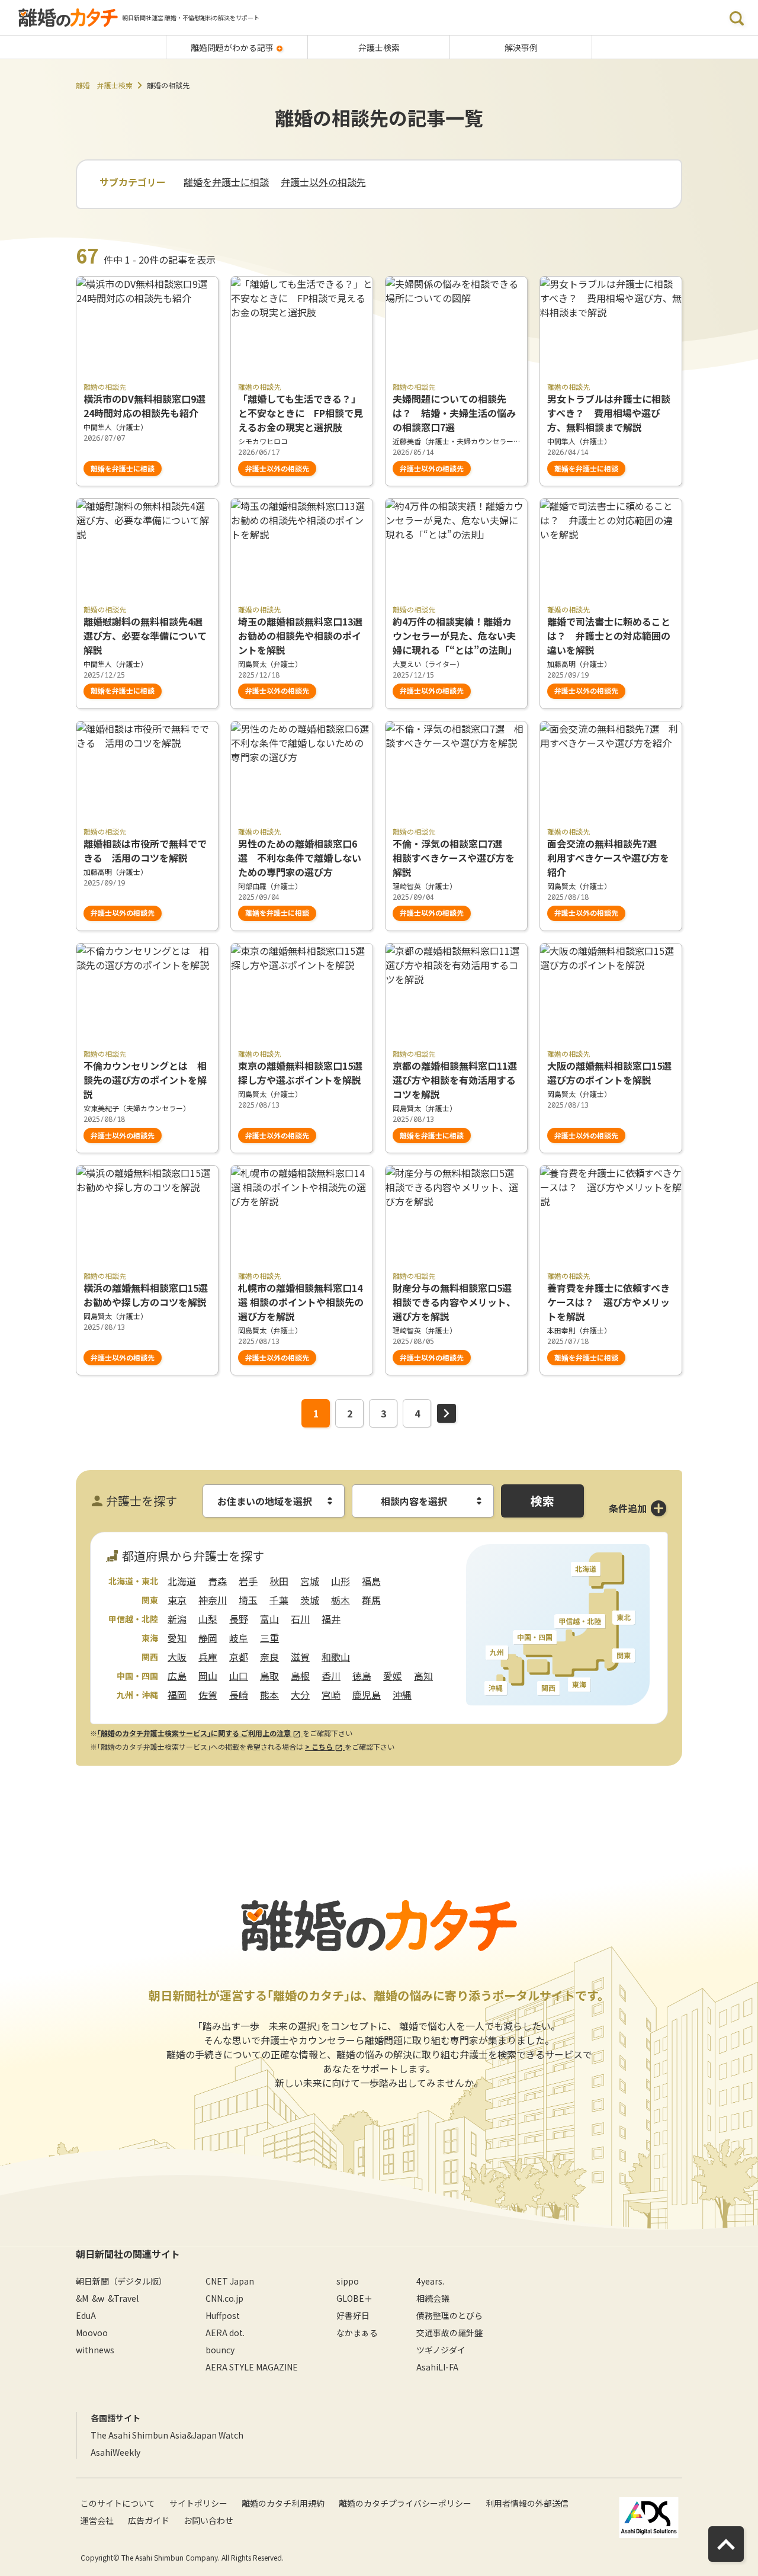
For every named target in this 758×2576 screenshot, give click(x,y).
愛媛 (393, 1676)
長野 (239, 1619)
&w (98, 2298)
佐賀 (208, 1695)
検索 (542, 1501)
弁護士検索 (379, 47)
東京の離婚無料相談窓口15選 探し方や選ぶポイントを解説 (302, 1073)
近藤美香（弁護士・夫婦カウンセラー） (456, 441)
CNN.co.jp (224, 2298)
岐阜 (239, 1638)
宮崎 (331, 1695)
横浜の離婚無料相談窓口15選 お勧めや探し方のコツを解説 (147, 1295)
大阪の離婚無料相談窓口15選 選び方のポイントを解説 (611, 1073)
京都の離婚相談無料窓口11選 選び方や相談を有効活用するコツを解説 (455, 1080)
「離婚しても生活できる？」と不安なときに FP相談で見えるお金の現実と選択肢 (301, 413)
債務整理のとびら (449, 2315)
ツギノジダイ (441, 2350)
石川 (300, 1619)
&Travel (123, 2298)
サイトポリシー (198, 2503)
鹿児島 (367, 1695)
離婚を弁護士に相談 (226, 182)
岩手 (248, 1581)
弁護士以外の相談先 (323, 182)
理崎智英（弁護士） (425, 886)
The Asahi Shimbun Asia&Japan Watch (167, 2435)
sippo (348, 2281)
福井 (331, 1619)
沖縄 (402, 1695)
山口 (239, 1676)
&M (82, 2298)
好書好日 (353, 2315)
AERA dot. (225, 2333)
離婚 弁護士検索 (104, 85)
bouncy (220, 2350)
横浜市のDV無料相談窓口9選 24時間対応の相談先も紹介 (147, 406)
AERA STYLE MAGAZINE (252, 2367)
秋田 (279, 1581)
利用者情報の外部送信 (527, 2503)
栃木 (341, 1600)
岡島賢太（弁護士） (270, 664)
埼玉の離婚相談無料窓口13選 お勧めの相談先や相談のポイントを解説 (300, 636)
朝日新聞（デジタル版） (121, 2281)
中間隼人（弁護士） (115, 427)
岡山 (208, 1676)
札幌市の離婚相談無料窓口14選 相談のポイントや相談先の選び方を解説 (301, 1302)
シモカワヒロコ (263, 441)
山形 (341, 1581)
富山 (269, 1619)
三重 (269, 1638)
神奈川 (213, 1600)
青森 (217, 1581)
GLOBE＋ (354, 2298)
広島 (177, 1676)
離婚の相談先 (105, 386)
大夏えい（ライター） (428, 664)
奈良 (269, 1657)
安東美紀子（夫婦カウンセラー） (137, 1108)
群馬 (371, 1600)
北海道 (182, 1581)
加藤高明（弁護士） (579, 664)
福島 (371, 1581)
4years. (430, 2281)
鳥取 (269, 1676)
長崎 (239, 1695)
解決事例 (521, 47)
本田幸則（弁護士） (579, 1330)
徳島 (362, 1676)
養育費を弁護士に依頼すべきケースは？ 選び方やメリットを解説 (608, 1302)
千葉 (279, 1600)
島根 (300, 1676)
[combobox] (274, 1501)
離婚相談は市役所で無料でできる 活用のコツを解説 (145, 851)
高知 (423, 1676)
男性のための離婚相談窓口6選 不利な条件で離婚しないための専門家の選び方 (300, 858)
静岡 (208, 1638)
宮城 (310, 1581)
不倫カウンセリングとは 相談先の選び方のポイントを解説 (145, 1080)
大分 (300, 1695)
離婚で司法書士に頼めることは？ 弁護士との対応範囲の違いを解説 (609, 636)
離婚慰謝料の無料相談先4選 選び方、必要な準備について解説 (147, 636)
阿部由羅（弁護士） (270, 886)
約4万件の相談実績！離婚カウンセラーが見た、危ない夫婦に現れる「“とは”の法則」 (455, 636)
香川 (331, 1676)
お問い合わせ (208, 2520)
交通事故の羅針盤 (449, 2333)
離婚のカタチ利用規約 (283, 2503)
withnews (95, 2350)
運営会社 (97, 2520)
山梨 (208, 1619)
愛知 (177, 1638)
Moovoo (92, 2333)
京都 (239, 1657)
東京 (177, 1600)
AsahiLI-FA (437, 2367)
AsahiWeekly (115, 2452)
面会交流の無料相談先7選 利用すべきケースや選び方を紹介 (608, 858)
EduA (86, 2315)
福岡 (177, 1695)
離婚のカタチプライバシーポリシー (405, 2503)
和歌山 (336, 1657)
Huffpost (223, 2315)
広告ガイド (149, 2520)
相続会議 (433, 2298)
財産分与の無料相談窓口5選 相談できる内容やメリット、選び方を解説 (456, 1302)
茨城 (310, 1600)
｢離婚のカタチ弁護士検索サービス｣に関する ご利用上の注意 (195, 1733)
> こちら (320, 1746)
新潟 (177, 1619)
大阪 (177, 1657)
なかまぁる (357, 2333)
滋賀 (300, 1657)
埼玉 (248, 1600)
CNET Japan (230, 2281)
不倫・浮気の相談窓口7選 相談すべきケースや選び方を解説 (454, 858)
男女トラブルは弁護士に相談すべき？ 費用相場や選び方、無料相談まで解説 (609, 413)
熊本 (269, 1695)
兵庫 (208, 1657)
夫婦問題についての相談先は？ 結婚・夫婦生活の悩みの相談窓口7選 (454, 413)
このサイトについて (118, 2503)
